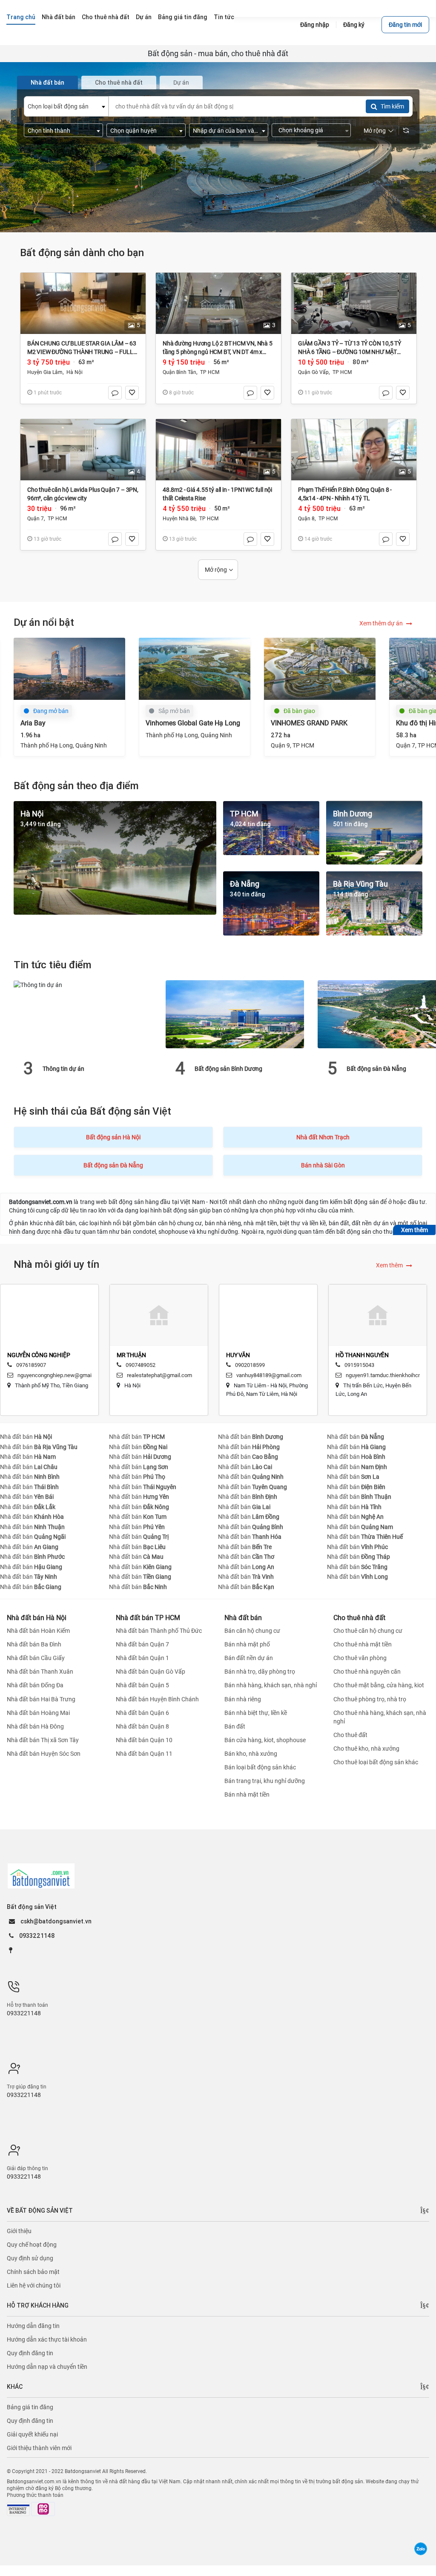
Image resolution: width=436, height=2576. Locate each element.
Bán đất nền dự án (249, 1658)
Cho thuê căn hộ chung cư (368, 1631)
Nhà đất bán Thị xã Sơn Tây (43, 1740)
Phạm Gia (358, 1355)
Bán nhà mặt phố (247, 1644)
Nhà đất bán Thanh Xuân (40, 1672)
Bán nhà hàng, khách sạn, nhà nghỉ (271, 1686)
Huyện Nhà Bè (179, 519)
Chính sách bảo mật (33, 2272)
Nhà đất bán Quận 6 (142, 1713)
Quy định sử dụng (30, 2258)
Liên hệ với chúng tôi (34, 2285)
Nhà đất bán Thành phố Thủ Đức (159, 1631)
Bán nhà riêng (243, 1699)
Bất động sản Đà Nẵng (224, 1069)
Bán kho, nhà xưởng (251, 1754)
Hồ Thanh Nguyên (262, 1355)
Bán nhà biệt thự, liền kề (256, 1713)
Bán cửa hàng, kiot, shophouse (265, 1740)
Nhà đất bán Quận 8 (142, 1726)
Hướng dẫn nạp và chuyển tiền (47, 2367)
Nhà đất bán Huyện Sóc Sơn (44, 1754)
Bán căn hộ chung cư (252, 1631)
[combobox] (66, 106)
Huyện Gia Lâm (45, 372)
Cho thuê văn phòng (360, 1658)
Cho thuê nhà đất (359, 1618)
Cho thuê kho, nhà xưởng (366, 1749)
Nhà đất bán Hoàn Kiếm (38, 1631)
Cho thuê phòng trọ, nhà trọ (370, 1699)
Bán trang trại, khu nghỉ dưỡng (265, 1781)
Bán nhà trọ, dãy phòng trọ (260, 1672)
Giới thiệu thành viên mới (39, 2448)
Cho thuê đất (350, 1735)
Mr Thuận (31, 1355)
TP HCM (210, 372)
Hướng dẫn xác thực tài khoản (47, 2339)
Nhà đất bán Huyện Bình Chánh (157, 1699)
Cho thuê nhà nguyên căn (367, 1672)
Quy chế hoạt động (32, 2245)
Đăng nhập (315, 25)
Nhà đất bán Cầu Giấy (36, 1658)
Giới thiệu (19, 2231)
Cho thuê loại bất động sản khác (376, 1762)
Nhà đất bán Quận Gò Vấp (151, 1672)
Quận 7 (36, 519)
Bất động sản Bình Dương (76, 1069)
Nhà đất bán (26, 1437)
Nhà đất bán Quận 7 (142, 1644)
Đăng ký (354, 25)
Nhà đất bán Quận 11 (144, 1754)
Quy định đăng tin (30, 2353)
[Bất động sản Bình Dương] (83, 1014)
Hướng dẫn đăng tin (33, 2326)
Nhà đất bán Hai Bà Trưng (41, 1699)
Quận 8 (306, 519)
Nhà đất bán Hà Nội (37, 1618)
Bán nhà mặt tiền (247, 1794)
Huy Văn (138, 1355)
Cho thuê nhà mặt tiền (363, 1644)
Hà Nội (75, 372)
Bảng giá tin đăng (30, 2407)
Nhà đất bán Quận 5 (142, 1686)
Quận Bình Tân (179, 372)
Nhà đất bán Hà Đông (35, 1726)
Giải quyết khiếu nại (32, 2434)
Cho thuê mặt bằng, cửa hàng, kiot (379, 1686)
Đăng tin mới (405, 25)
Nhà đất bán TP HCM (148, 1618)
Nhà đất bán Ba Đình (34, 1644)
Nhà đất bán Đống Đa (35, 1686)
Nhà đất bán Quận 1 (142, 1658)
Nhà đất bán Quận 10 (144, 1740)
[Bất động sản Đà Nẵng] (235, 1014)
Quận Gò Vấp (313, 372)
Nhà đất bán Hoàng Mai (38, 1713)
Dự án (181, 83)
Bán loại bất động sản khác (260, 1767)
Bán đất (235, 1726)
